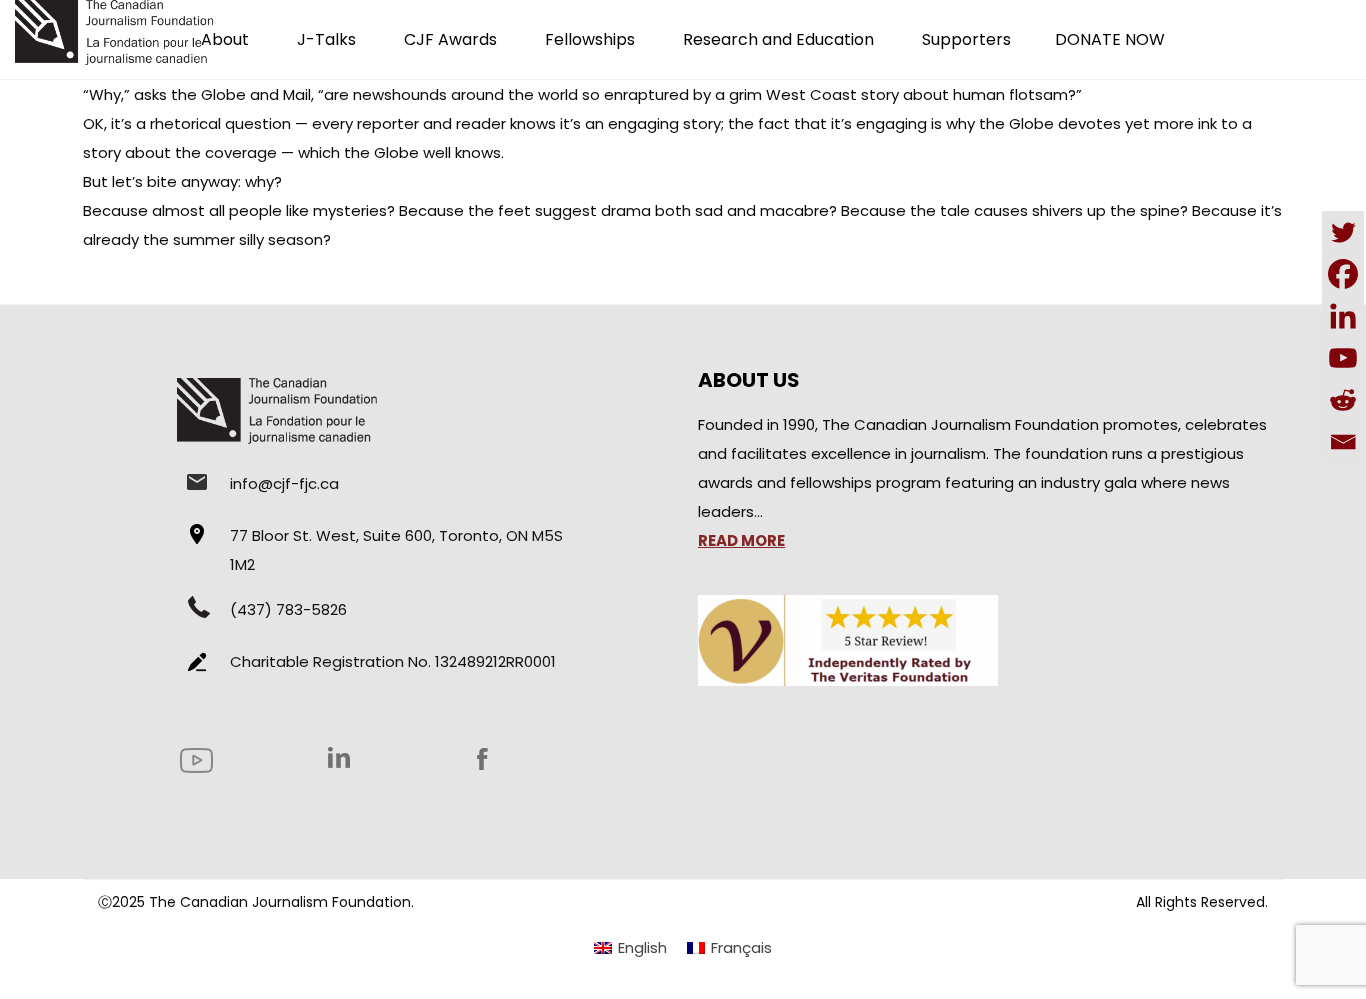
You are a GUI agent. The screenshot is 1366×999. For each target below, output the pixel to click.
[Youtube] (1343, 358)
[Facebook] (1343, 274)
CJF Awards (450, 39)
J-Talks (326, 39)
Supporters (966, 39)
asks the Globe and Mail (222, 94)
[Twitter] (1343, 232)
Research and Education (778, 39)
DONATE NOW (1110, 39)
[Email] (1343, 442)
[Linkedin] (1343, 316)
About (225, 39)
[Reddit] (1343, 400)
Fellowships (590, 39)
